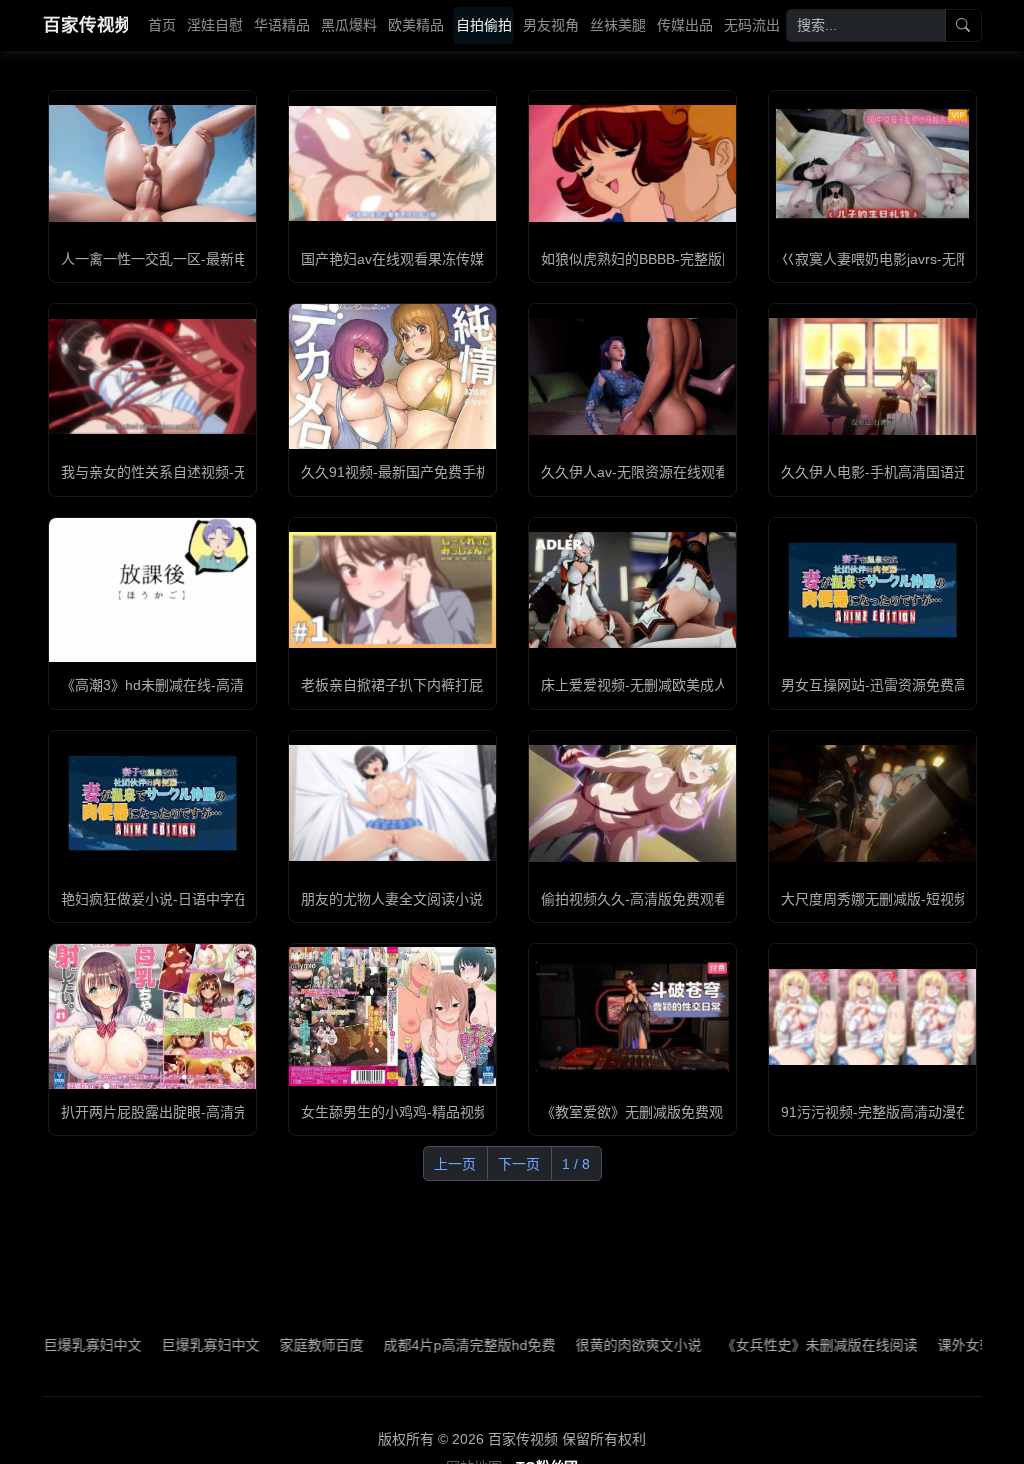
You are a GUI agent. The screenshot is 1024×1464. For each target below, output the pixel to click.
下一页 (519, 1164)
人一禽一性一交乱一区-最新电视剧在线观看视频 (210, 259)
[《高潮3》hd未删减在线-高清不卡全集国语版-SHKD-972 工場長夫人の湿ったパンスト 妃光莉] (152, 590)
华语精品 (282, 25)
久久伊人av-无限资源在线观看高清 (649, 472)
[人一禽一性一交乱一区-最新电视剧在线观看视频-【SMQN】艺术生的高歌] (152, 163)
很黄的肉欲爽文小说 (598, 1345)
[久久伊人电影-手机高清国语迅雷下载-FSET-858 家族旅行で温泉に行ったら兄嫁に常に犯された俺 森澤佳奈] (872, 376)
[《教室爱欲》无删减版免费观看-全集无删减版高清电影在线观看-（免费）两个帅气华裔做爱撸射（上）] (632, 1016)
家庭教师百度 (281, 1345)
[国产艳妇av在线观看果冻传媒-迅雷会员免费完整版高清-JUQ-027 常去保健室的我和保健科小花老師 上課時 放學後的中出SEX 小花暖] (392, 164)
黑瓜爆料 (349, 25)
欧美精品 (416, 25)
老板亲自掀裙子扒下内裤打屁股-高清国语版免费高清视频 (478, 685)
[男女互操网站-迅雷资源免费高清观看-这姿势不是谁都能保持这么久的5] (872, 590)
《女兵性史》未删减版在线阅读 (779, 1345)
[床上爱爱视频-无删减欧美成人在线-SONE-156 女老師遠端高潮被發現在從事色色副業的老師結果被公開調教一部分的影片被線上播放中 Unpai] (632, 590)
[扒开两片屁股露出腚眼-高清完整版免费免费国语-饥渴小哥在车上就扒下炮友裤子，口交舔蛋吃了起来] (152, 1016)
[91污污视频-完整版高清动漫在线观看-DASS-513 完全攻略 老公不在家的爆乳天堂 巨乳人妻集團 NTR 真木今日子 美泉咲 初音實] (872, 1017)
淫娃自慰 (215, 25)
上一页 (455, 1164)
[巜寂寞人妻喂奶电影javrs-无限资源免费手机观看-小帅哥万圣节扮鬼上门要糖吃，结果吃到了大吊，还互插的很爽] (872, 163)
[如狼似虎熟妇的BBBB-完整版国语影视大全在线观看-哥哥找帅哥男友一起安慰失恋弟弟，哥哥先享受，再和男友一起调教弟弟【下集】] (632, 163)
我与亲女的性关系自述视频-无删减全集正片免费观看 (224, 472)
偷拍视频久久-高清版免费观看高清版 (655, 899)
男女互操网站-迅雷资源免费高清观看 (895, 685)
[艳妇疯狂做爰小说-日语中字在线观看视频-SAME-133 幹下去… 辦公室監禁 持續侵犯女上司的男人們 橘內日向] (152, 803)
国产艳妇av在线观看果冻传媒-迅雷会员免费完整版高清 (472, 259)
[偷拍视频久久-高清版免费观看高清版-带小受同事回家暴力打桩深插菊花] (632, 803)
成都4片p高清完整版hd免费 (429, 1345)
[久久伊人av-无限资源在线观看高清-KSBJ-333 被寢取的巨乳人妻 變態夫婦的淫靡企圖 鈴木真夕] (632, 376)
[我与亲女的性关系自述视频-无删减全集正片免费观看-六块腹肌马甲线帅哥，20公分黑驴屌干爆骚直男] (152, 376)
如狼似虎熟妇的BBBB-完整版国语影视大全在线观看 (701, 259)
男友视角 (551, 25)
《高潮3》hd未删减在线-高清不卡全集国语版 (201, 685)
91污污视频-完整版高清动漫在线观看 (896, 1112)
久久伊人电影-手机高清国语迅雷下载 (895, 472)
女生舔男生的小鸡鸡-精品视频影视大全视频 (436, 1112)
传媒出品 (685, 25)
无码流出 (752, 25)
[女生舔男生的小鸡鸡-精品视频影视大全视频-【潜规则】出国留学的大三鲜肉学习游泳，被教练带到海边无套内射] (392, 1016)
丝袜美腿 (618, 25)
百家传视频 (85, 25)
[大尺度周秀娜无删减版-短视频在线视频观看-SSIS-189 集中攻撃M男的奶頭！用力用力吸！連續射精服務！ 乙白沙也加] (872, 803)
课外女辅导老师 (946, 1345)
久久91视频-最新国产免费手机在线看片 (423, 472)
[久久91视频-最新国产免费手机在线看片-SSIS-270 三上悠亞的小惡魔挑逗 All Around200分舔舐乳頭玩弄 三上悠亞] (392, 376)
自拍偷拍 (484, 25)
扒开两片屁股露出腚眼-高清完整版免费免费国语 (210, 1112)
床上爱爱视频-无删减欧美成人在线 (648, 685)
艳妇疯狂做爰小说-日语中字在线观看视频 (189, 899)
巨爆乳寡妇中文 (52, 1345)
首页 (162, 25)
